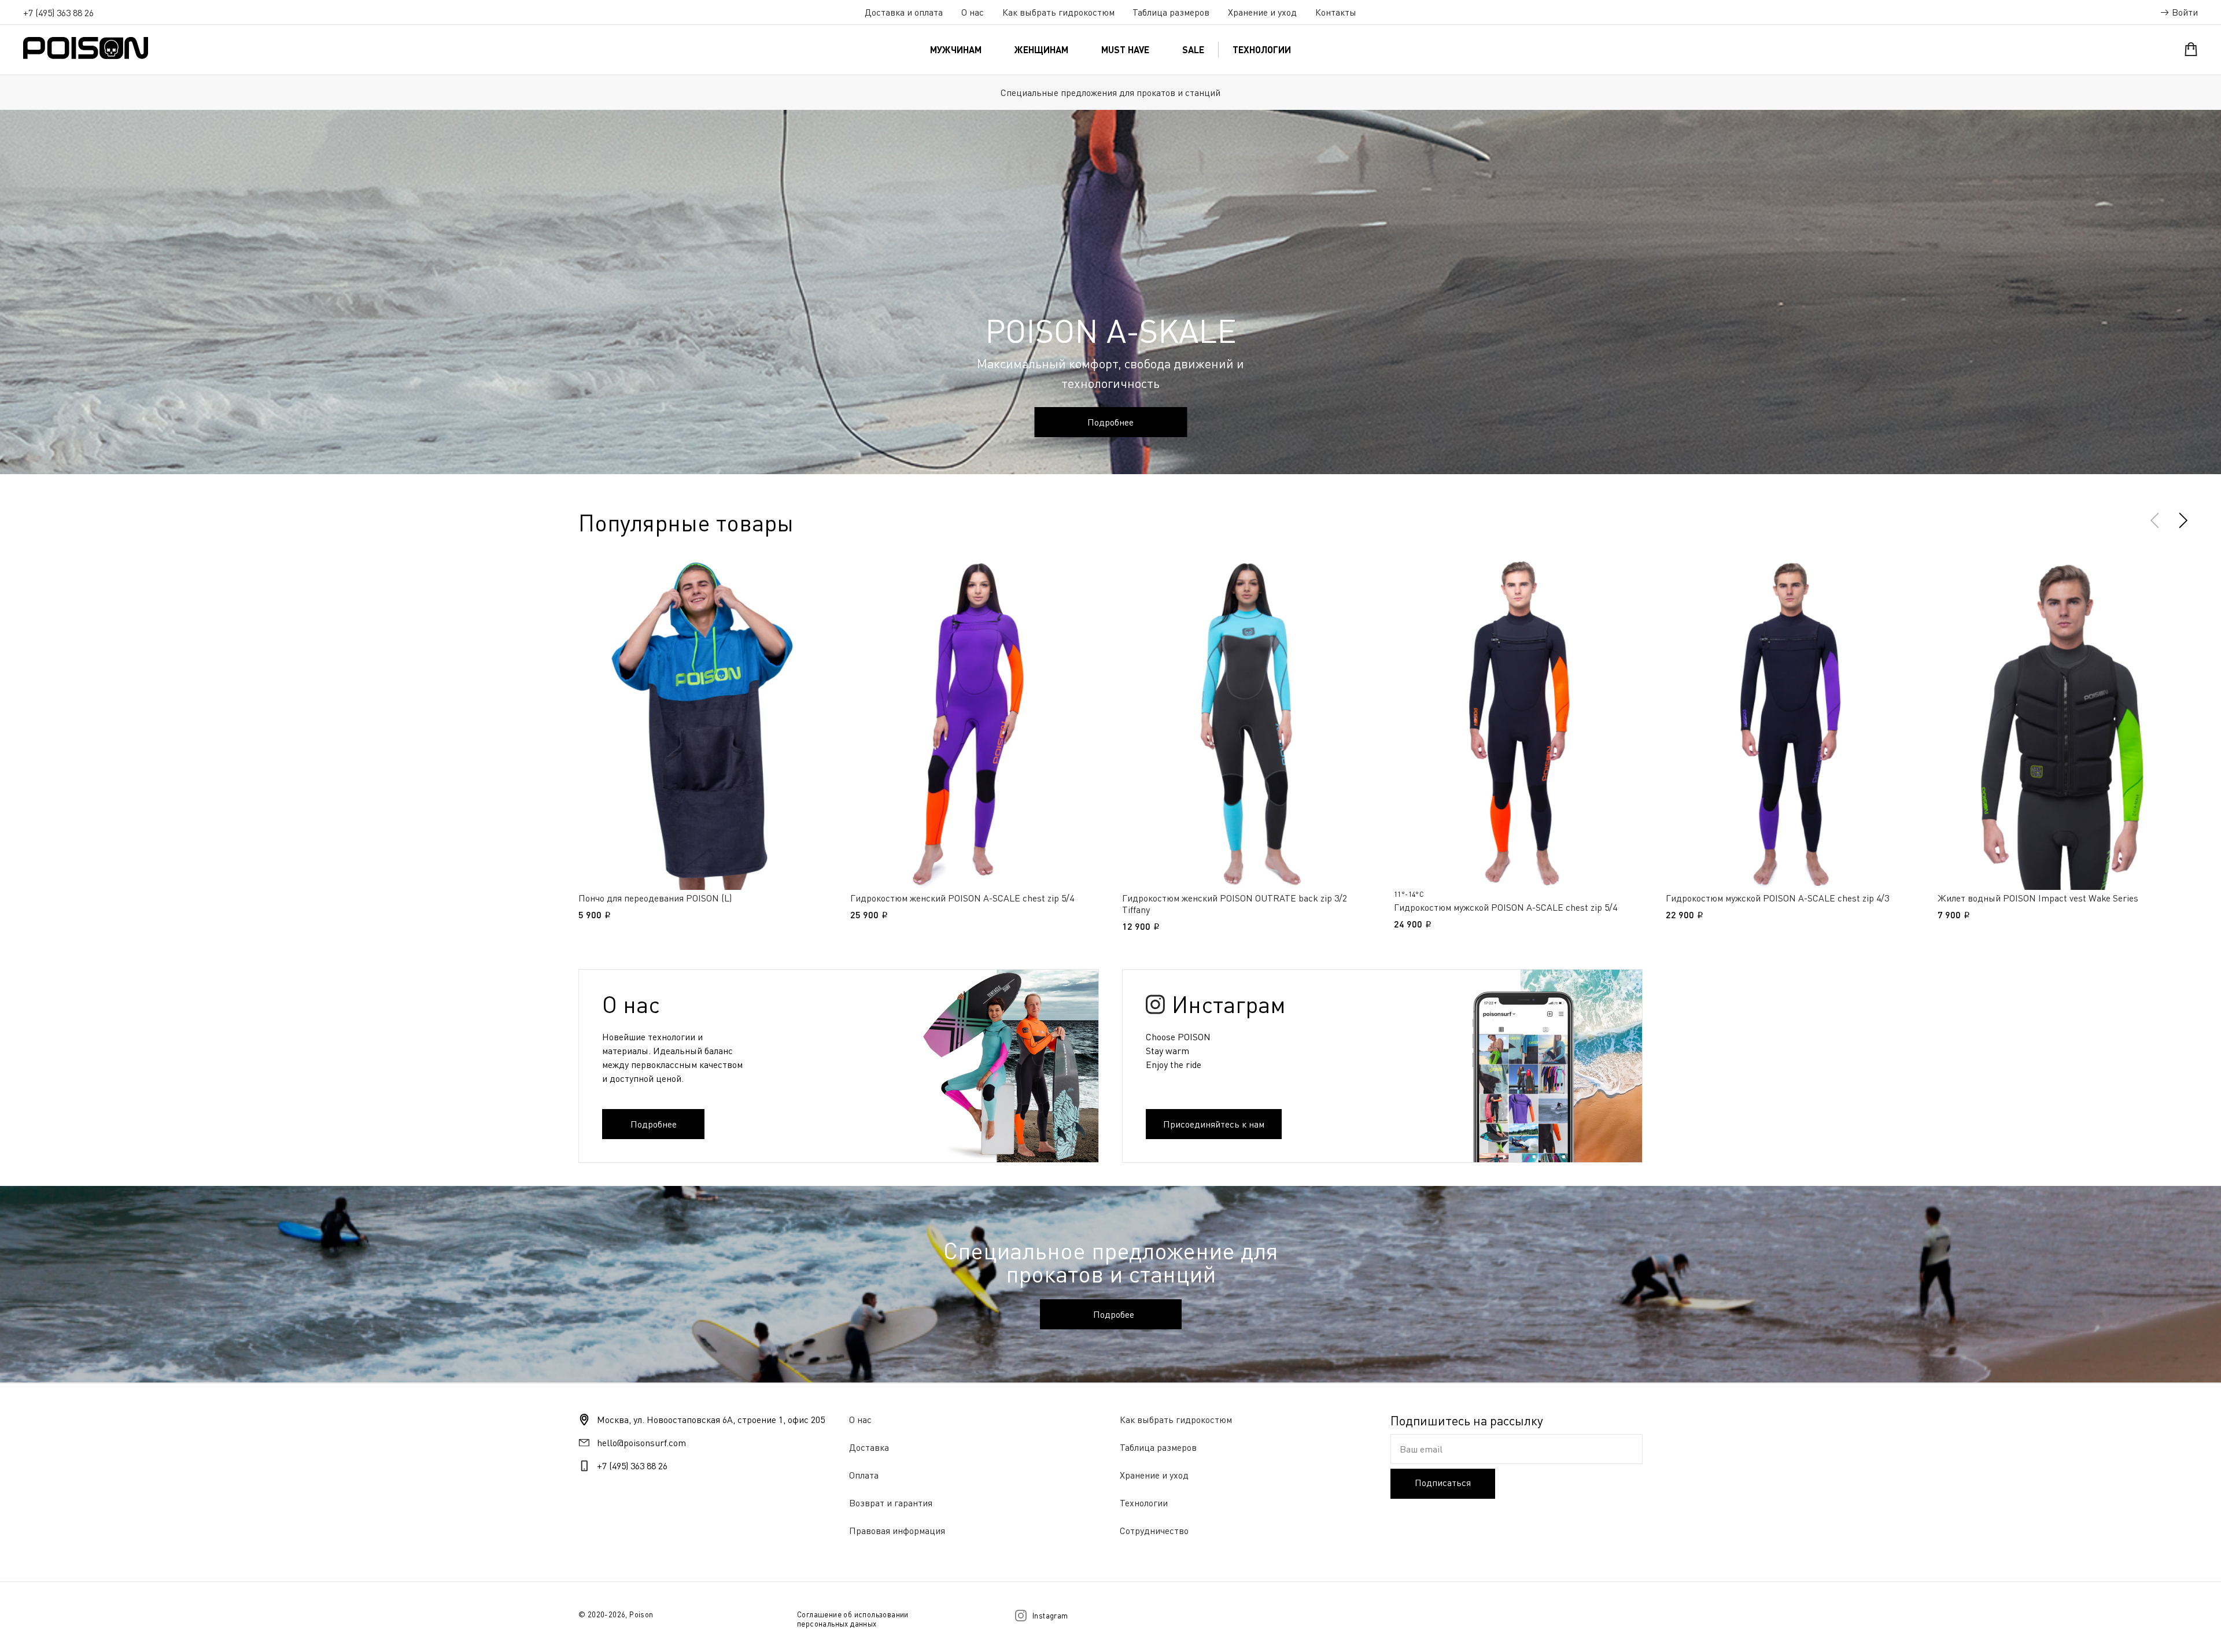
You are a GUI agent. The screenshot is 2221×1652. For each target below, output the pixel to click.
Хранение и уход (1262, 12)
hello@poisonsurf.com (641, 1443)
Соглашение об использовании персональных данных (853, 1619)
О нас (973, 12)
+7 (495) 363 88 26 (58, 13)
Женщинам (1041, 49)
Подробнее (1110, 422)
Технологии (1262, 49)
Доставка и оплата (904, 12)
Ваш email (1421, 1449)
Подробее (1114, 1314)
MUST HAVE (1125, 49)
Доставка (869, 1447)
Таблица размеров (1171, 12)
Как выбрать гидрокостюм (1058, 12)
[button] (2183, 520)
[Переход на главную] (86, 48)
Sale (1193, 49)
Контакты (1336, 12)
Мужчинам (956, 49)
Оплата (864, 1475)
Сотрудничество (1154, 1531)
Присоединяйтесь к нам (1214, 1124)
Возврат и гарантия (891, 1503)
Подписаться (1443, 1483)
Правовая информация (897, 1531)
